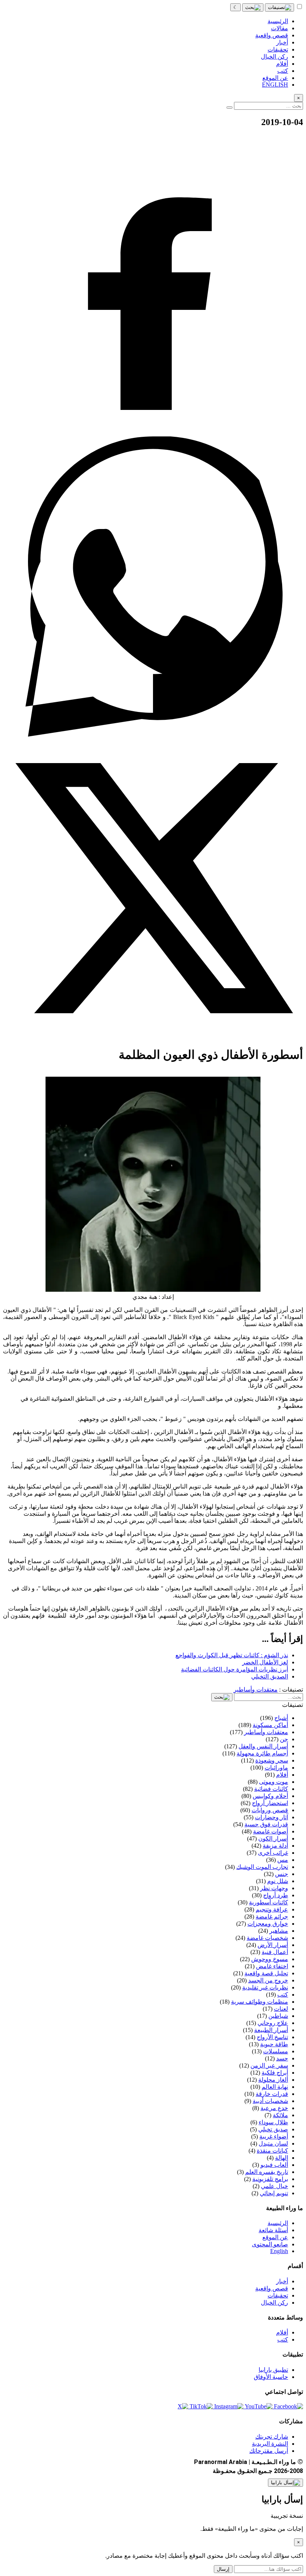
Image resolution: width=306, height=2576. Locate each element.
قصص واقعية (272, 2288)
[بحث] (253, 7)
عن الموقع (275, 2237)
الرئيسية (278, 2223)
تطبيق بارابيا (273, 2370)
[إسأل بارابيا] (285, 2483)
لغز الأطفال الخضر (265, 1662)
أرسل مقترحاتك (269, 2451)
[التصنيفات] (280, 7)
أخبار (282, 2281)
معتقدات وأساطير (256, 1690)
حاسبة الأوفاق (271, 2377)
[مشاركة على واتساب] (153, 735)
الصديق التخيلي (270, 1676)
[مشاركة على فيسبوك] (153, 433)
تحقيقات (278, 2295)
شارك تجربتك (272, 2437)
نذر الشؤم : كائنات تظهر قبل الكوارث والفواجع (232, 1655)
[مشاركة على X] (153, 1036)
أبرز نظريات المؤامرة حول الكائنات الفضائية (235, 1669)
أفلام (282, 2332)
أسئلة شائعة (273, 2230)
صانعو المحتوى (270, 2244)
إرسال (223, 2569)
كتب (283, 2339)
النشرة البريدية (270, 2444)
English (279, 2251)
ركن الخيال (274, 2303)
